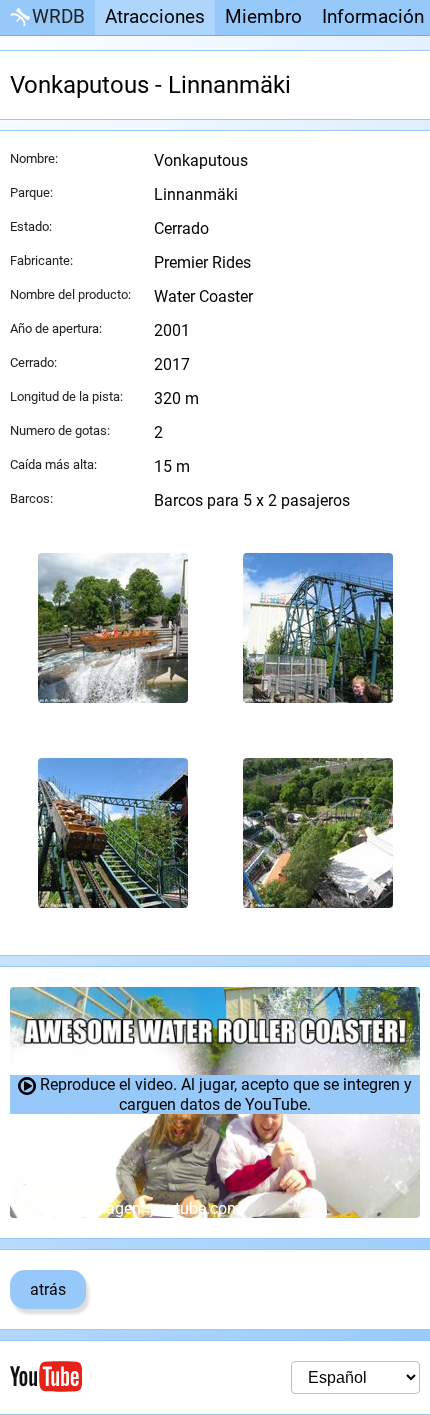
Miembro (263, 16)
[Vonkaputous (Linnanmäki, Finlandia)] (112, 627)
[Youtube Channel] (112, 1376)
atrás (48, 1289)
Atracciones (155, 16)
